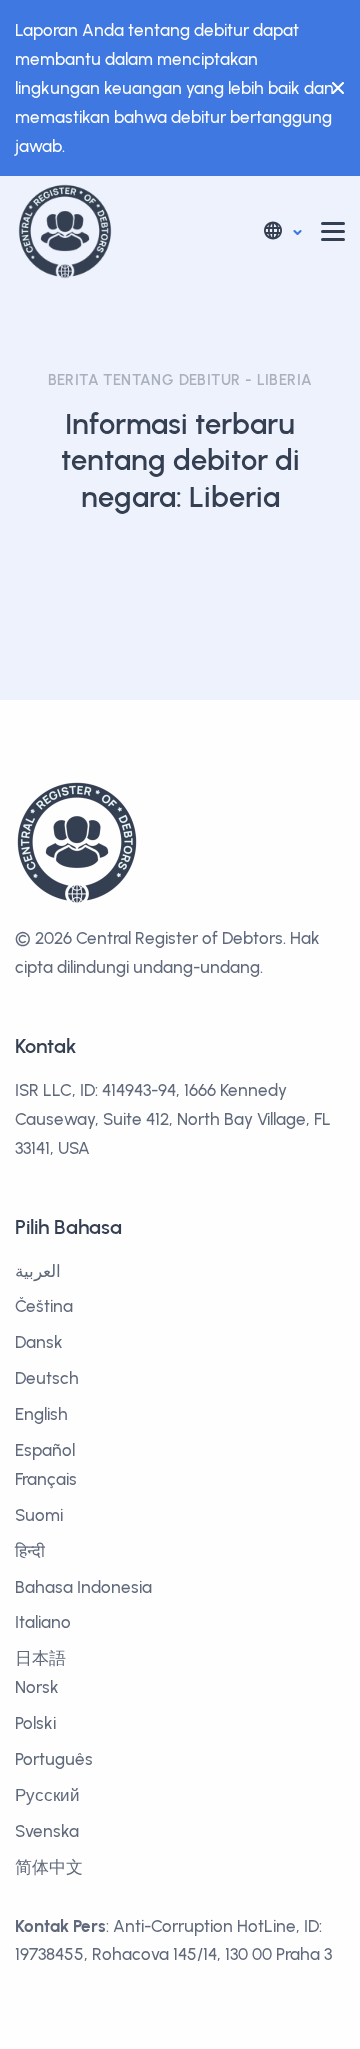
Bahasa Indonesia (83, 1587)
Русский (47, 1795)
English (41, 1414)
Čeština (44, 1306)
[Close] (333, 88)
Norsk (37, 1687)
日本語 (40, 1658)
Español (45, 1450)
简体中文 (49, 1867)
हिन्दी (30, 1551)
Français (46, 1479)
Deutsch (47, 1378)
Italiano (43, 1622)
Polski (35, 1723)
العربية (38, 1271)
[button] (281, 231)
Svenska (47, 1831)
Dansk (39, 1342)
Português (54, 1759)
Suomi (39, 1515)
